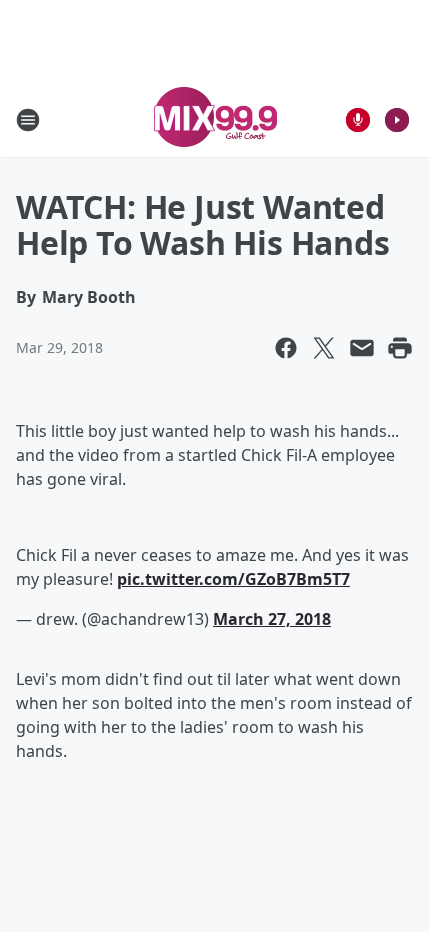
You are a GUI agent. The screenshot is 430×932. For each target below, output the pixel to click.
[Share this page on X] (324, 348)
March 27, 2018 (272, 619)
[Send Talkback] (358, 120)
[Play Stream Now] (397, 120)
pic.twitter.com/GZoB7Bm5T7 (233, 579)
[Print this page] (400, 348)
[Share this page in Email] (362, 348)
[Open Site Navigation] (28, 120)
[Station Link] (215, 119)
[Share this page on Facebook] (286, 348)
